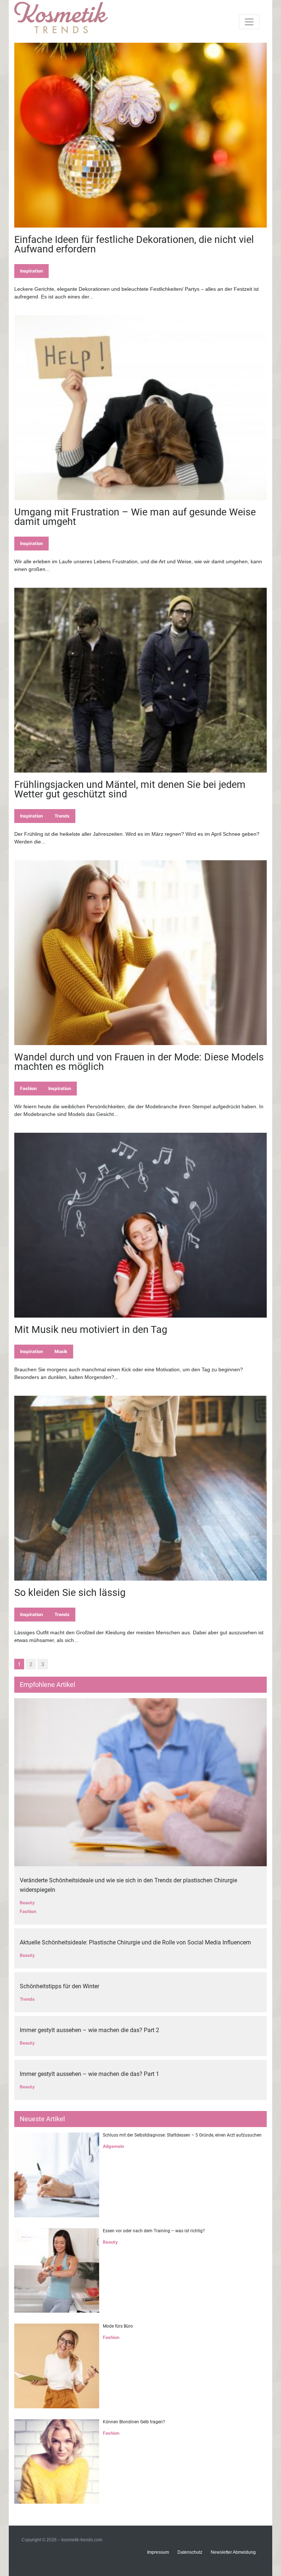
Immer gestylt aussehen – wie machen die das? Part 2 (89, 2030)
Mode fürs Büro (118, 2326)
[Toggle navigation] (249, 22)
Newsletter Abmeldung (233, 2552)
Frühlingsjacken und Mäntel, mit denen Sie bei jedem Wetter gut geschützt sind (130, 789)
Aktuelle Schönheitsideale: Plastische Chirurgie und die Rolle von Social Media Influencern (135, 1942)
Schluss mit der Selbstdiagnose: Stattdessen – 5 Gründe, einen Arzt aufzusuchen (182, 2135)
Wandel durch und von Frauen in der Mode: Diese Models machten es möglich (139, 1062)
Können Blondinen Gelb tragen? (134, 2422)
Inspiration (31, 271)
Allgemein (113, 2146)
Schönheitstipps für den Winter (59, 1986)
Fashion (28, 1088)
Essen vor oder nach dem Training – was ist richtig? (154, 2231)
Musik (61, 1351)
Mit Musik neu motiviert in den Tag (91, 1330)
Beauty (27, 1903)
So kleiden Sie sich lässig (70, 1593)
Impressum (158, 2552)
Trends (62, 816)
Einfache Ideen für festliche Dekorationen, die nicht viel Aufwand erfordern (134, 244)
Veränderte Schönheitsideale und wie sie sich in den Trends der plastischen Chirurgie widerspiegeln (128, 1885)
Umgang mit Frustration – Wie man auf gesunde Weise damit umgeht (135, 517)
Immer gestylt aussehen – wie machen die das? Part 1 (89, 2074)
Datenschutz (190, 2552)
